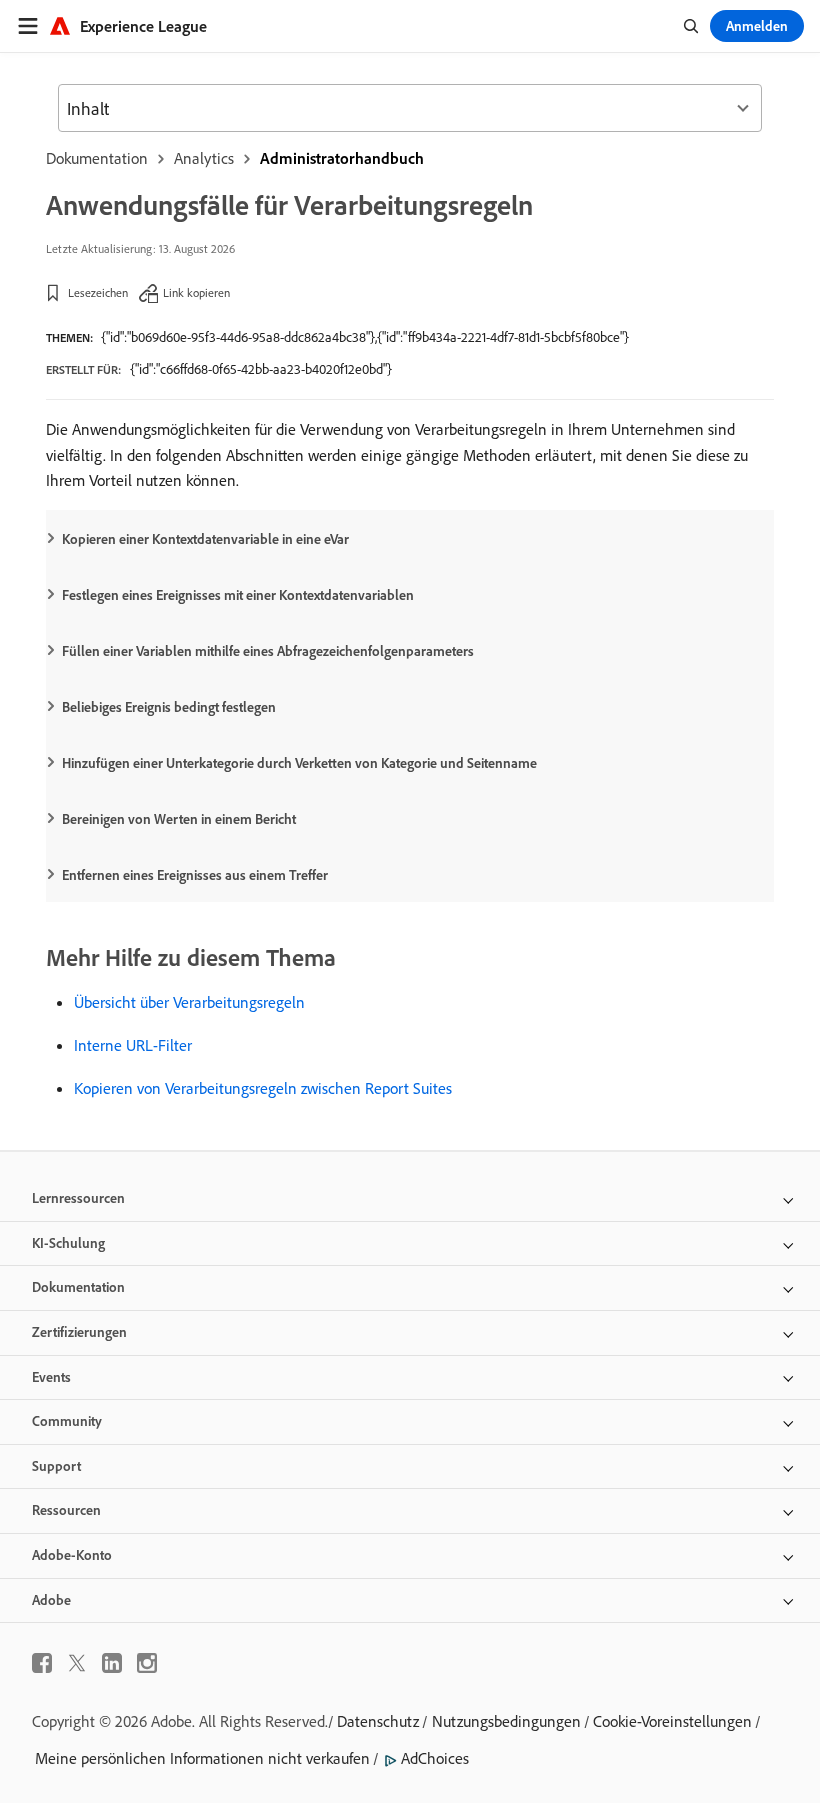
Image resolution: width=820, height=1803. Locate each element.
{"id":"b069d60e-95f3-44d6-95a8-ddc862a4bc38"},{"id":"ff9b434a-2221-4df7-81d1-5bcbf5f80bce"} (365, 337)
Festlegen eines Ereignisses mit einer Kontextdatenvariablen (238, 595)
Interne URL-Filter (133, 1045)
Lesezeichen (98, 292)
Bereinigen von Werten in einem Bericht (179, 819)
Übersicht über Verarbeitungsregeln (189, 1002)
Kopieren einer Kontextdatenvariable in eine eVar (205, 539)
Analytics (204, 158)
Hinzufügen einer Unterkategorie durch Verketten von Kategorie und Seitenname (299, 763)
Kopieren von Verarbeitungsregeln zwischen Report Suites (263, 1088)
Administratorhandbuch (342, 158)
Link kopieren (196, 292)
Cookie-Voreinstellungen (672, 1721)
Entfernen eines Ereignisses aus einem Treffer (195, 875)
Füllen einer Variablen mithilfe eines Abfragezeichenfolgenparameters (268, 651)
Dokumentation (97, 158)
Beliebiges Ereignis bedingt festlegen (169, 707)
